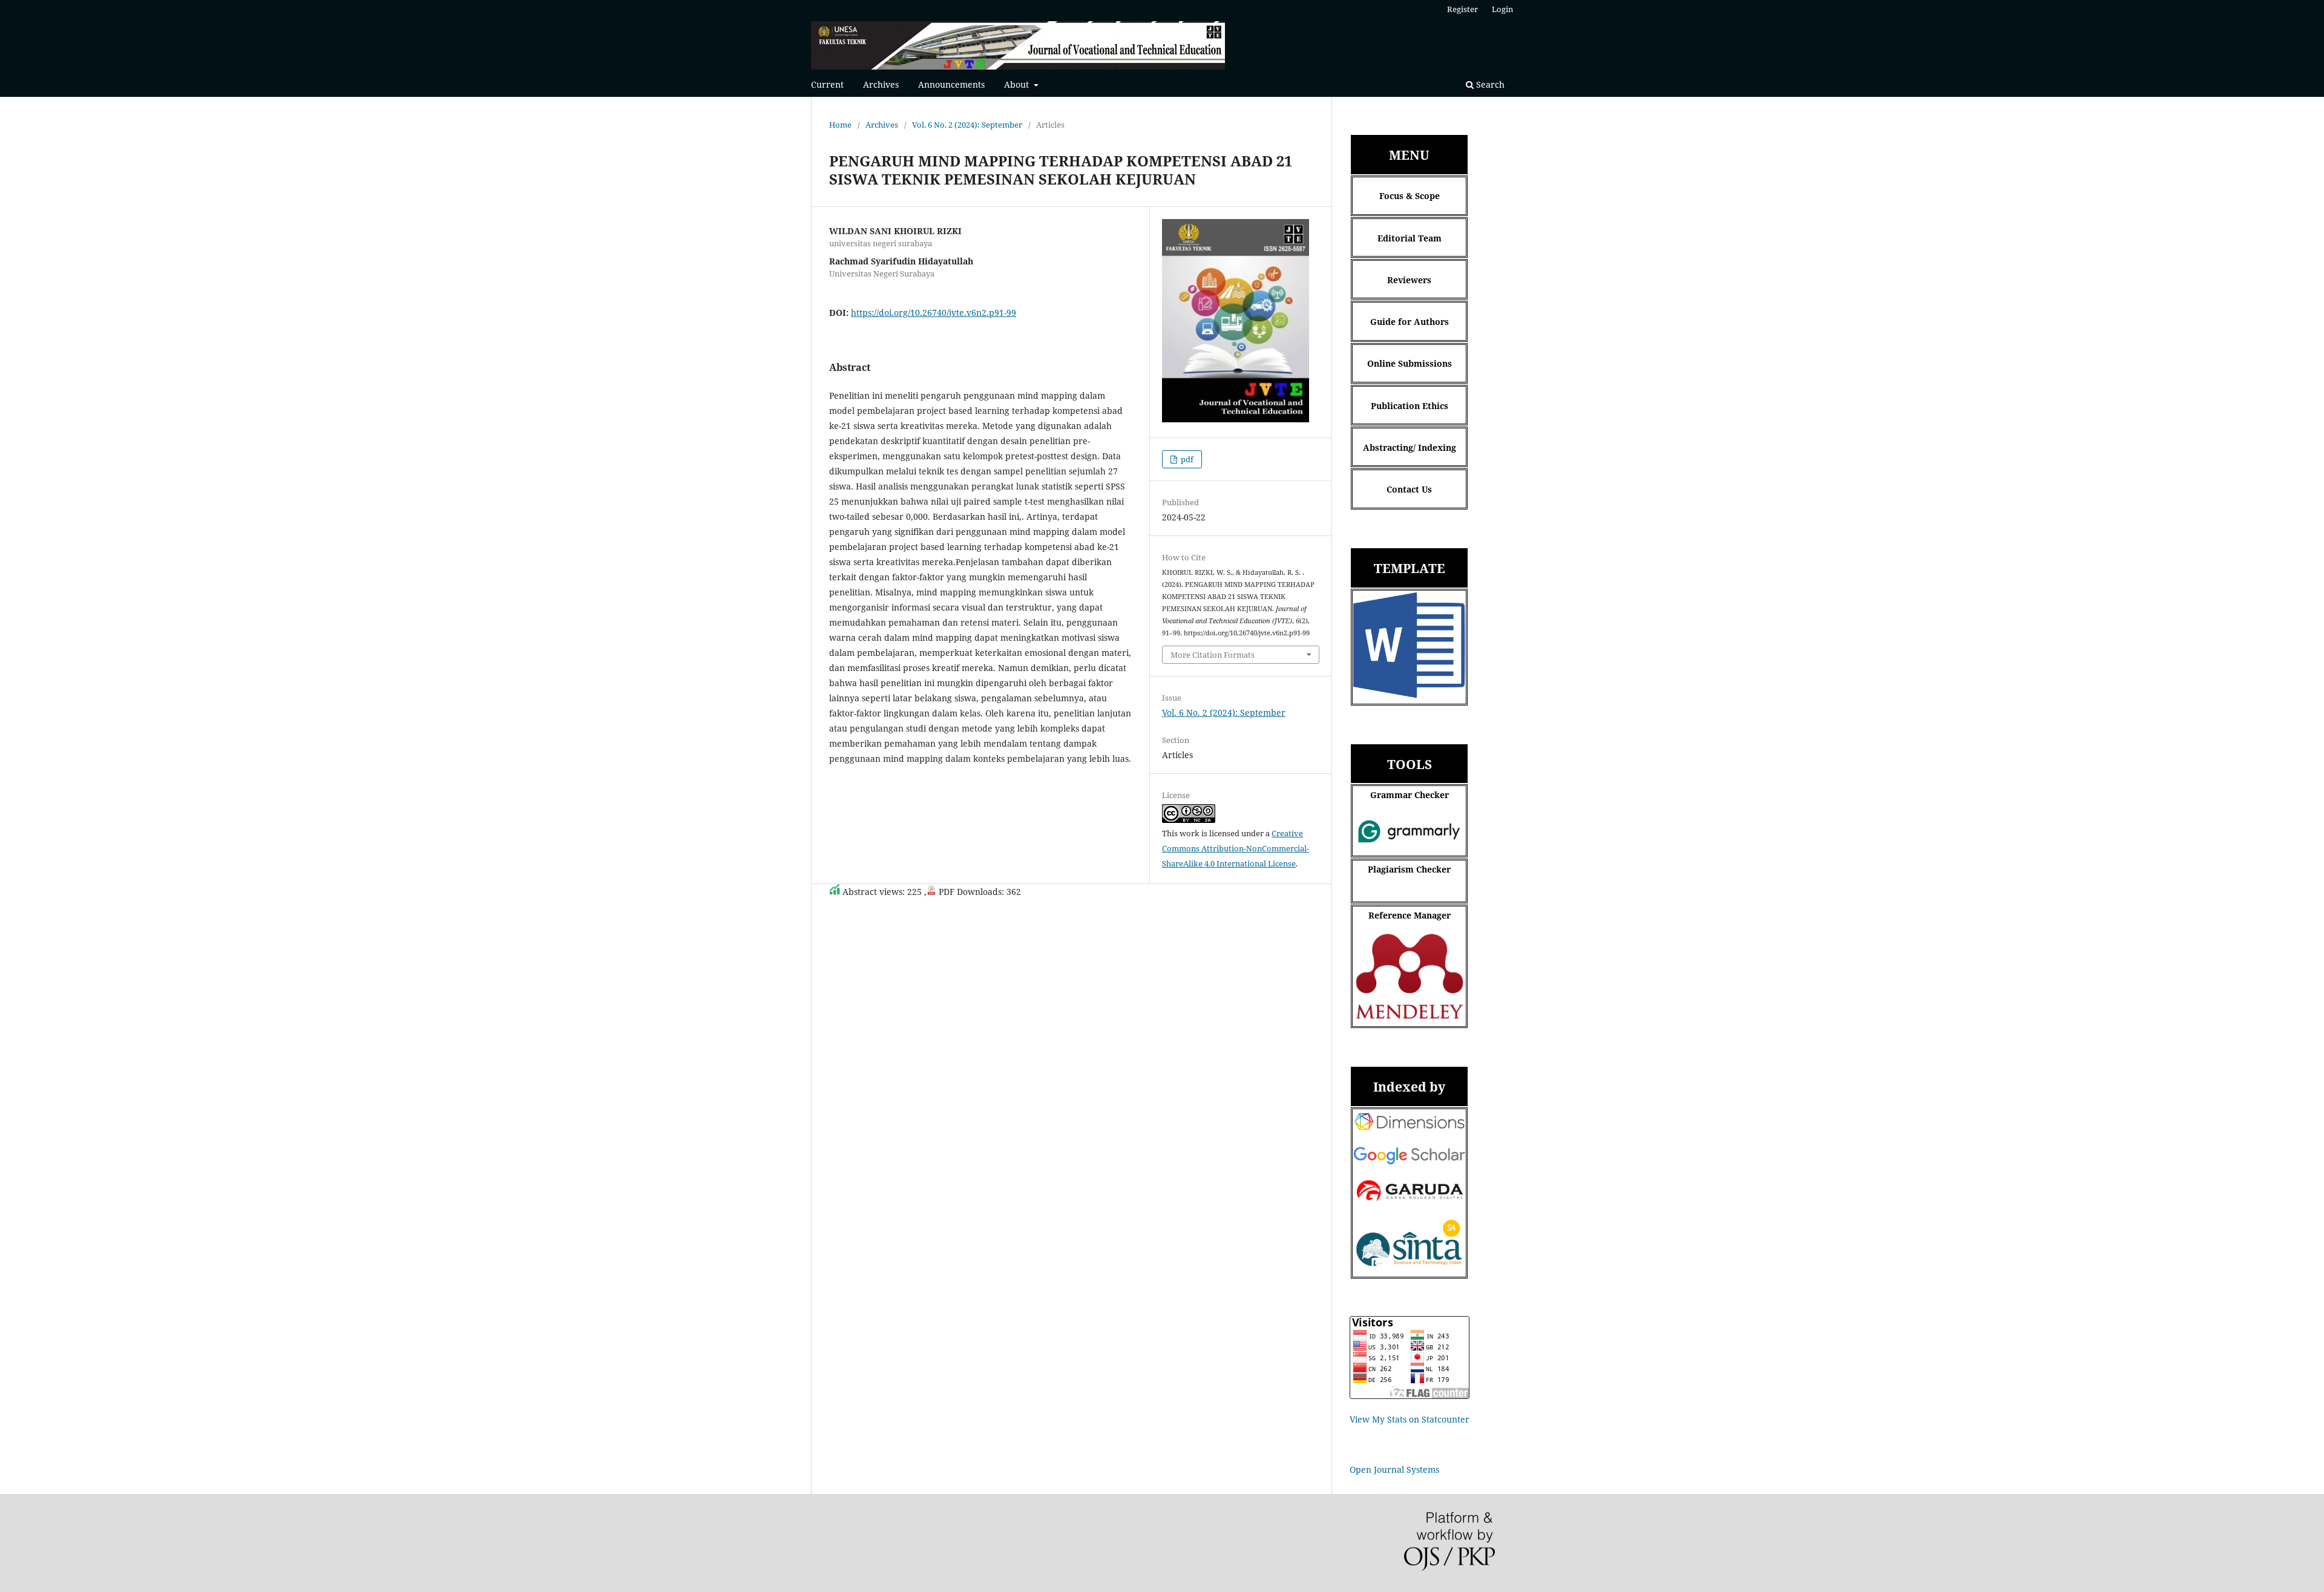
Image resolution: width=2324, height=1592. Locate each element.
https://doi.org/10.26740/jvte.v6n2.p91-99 (934, 313)
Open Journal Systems (1394, 1469)
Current (827, 84)
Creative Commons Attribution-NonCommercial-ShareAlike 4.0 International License (1236, 848)
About (1018, 84)
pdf (1186, 459)
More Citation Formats (1213, 655)
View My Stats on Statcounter (1410, 1419)
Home (840, 125)
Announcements (951, 84)
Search (1489, 84)
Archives (881, 84)
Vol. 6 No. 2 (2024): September (967, 125)
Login (1502, 9)
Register (1462, 9)
